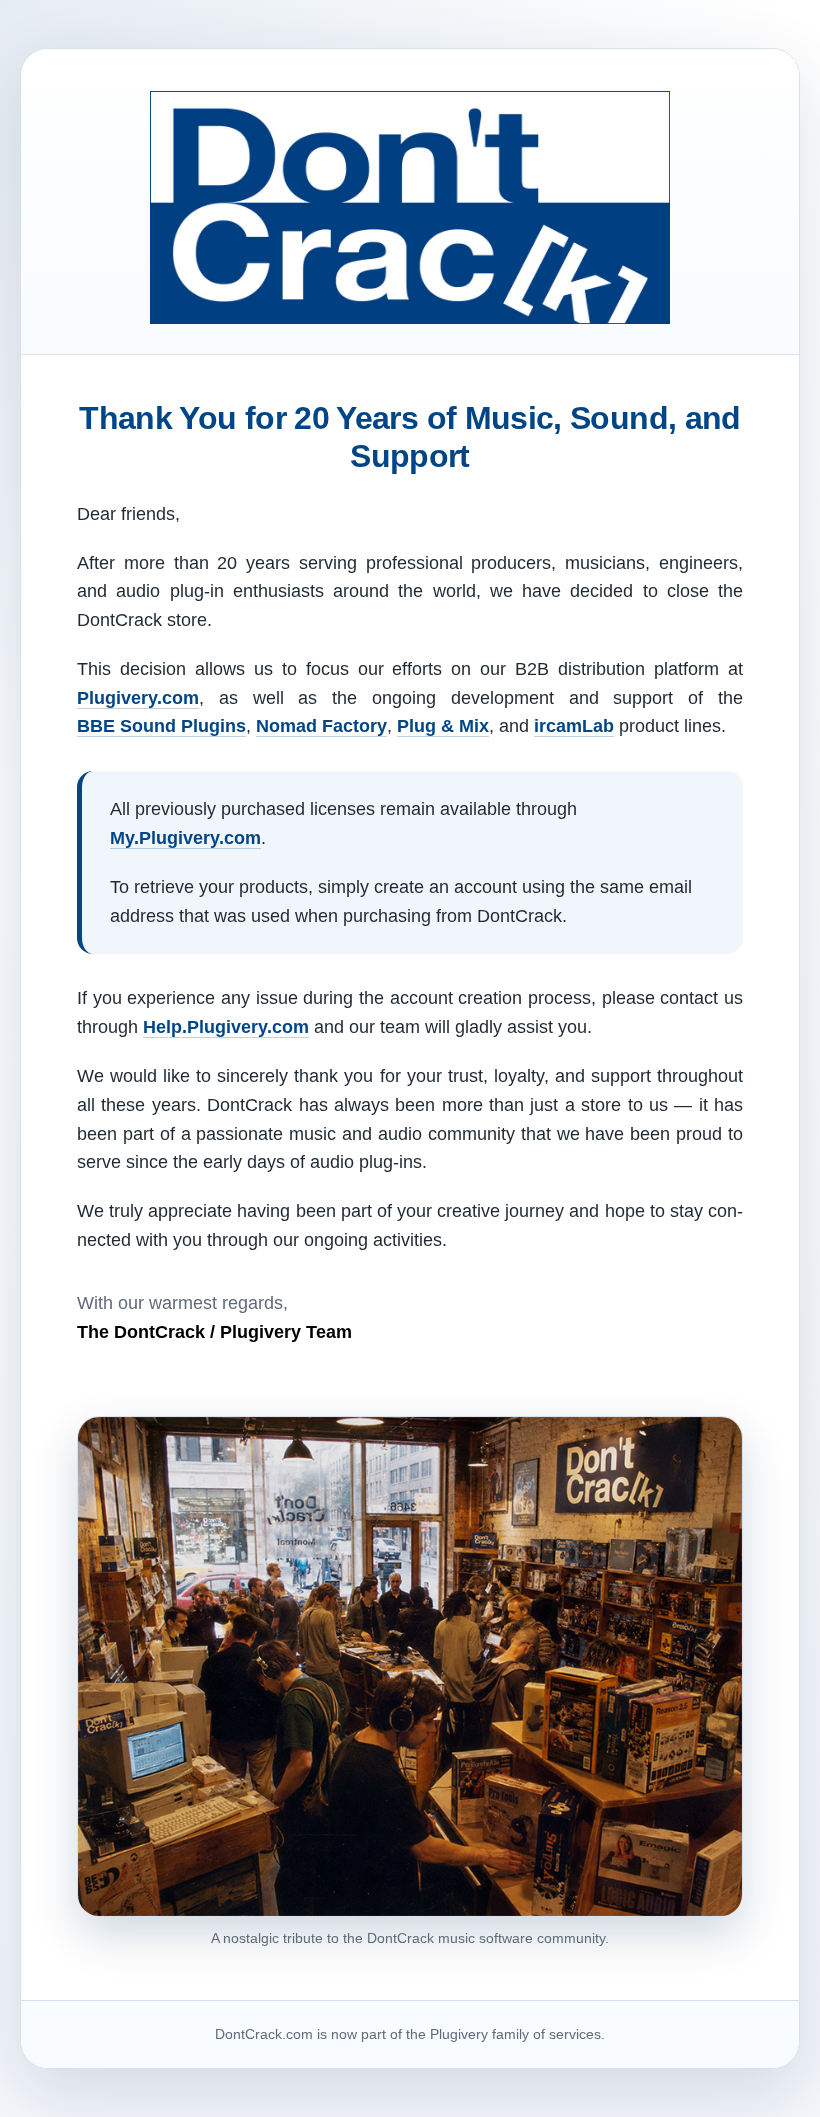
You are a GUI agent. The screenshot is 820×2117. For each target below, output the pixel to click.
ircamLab (574, 726)
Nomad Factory (321, 726)
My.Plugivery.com (185, 838)
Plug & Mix (443, 726)
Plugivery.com (138, 698)
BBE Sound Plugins (161, 726)
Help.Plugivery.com (226, 1027)
